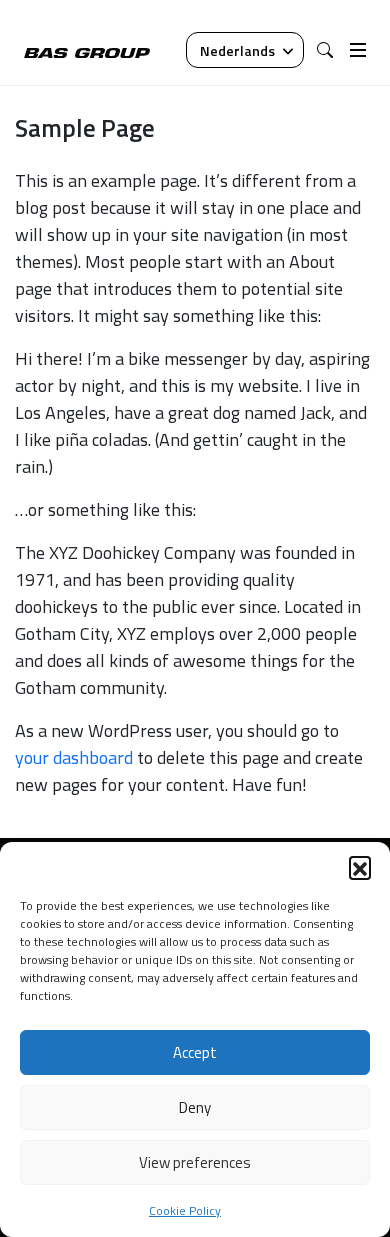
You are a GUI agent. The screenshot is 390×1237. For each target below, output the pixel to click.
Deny (195, 1107)
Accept (195, 1052)
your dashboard (74, 757)
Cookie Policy (185, 1210)
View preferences (195, 1162)
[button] (360, 867)
